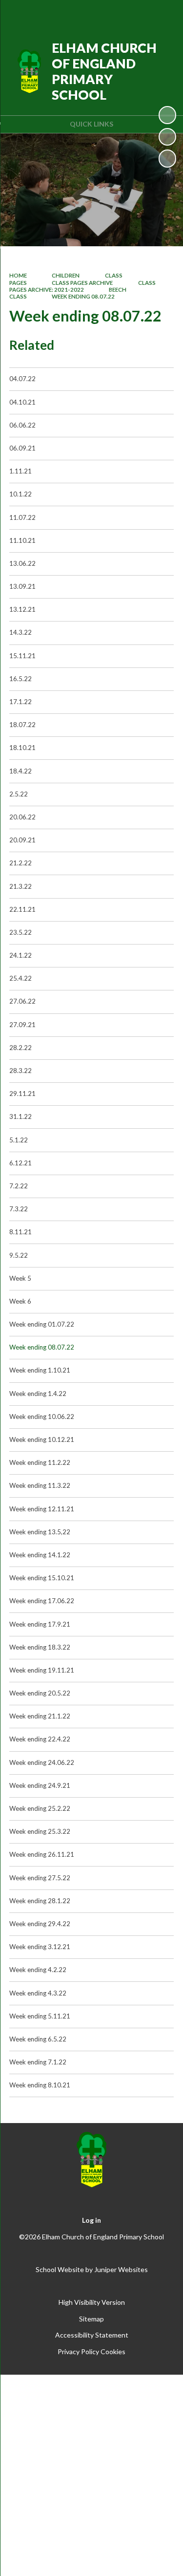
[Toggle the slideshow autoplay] (167, 115)
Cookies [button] (113, 2351)
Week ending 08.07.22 (83, 296)
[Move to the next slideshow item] (167, 158)
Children (66, 275)
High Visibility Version (92, 2302)
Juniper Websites (121, 2269)
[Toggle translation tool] (113, 14)
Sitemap (91, 2319)
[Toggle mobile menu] (163, 14)
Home (18, 275)
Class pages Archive (82, 283)
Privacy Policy (78, 2351)
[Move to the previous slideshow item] (167, 137)
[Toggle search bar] (138, 14)
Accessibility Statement (92, 2335)
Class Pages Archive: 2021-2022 (82, 286)
